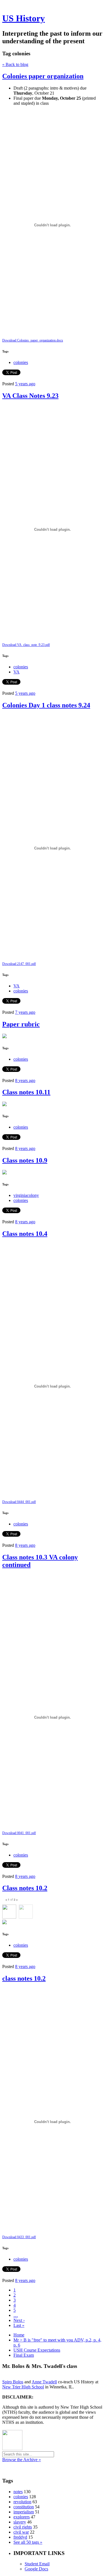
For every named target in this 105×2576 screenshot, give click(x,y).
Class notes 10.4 (25, 1234)
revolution (22, 2502)
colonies (21, 362)
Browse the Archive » (22, 2460)
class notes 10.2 (24, 1978)
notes (18, 2492)
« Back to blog (15, 64)
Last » (19, 2325)
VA (17, 672)
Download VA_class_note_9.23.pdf (26, 645)
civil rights (23, 2527)
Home (19, 2335)
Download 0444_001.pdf (19, 1502)
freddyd (20, 2537)
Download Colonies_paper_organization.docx (33, 340)
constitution (24, 2507)
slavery (20, 2522)
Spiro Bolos (13, 2382)
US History (24, 18)
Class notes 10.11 (26, 1092)
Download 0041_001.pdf (19, 1833)
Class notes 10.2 (25, 1888)
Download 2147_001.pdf (19, 964)
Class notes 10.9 (25, 1160)
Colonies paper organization (43, 76)
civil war (21, 2532)
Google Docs (36, 2569)
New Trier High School (23, 2387)
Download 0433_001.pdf (19, 2237)
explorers (22, 2517)
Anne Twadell (44, 2382)
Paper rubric (21, 1024)
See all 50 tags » (28, 2542)
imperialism (24, 2512)
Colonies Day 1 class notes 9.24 (46, 705)
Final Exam (24, 2355)
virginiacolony (26, 1195)
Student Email (37, 2564)
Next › (19, 2320)
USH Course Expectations (37, 2350)
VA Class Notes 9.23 (30, 396)
